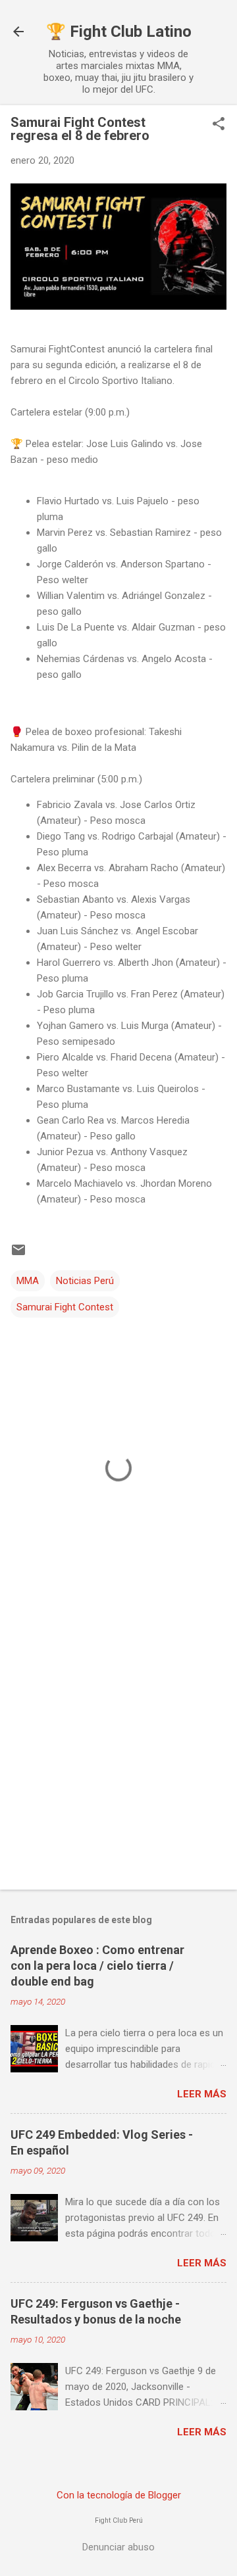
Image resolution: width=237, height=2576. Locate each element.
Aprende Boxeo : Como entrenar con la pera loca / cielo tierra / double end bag (97, 1966)
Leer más (202, 2094)
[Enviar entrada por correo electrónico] (18, 1254)
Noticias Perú (85, 1281)
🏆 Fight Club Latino (119, 32)
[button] (219, 125)
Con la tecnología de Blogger (119, 2495)
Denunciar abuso (118, 2547)
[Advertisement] (118, 1750)
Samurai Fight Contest (65, 1307)
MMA (28, 1281)
